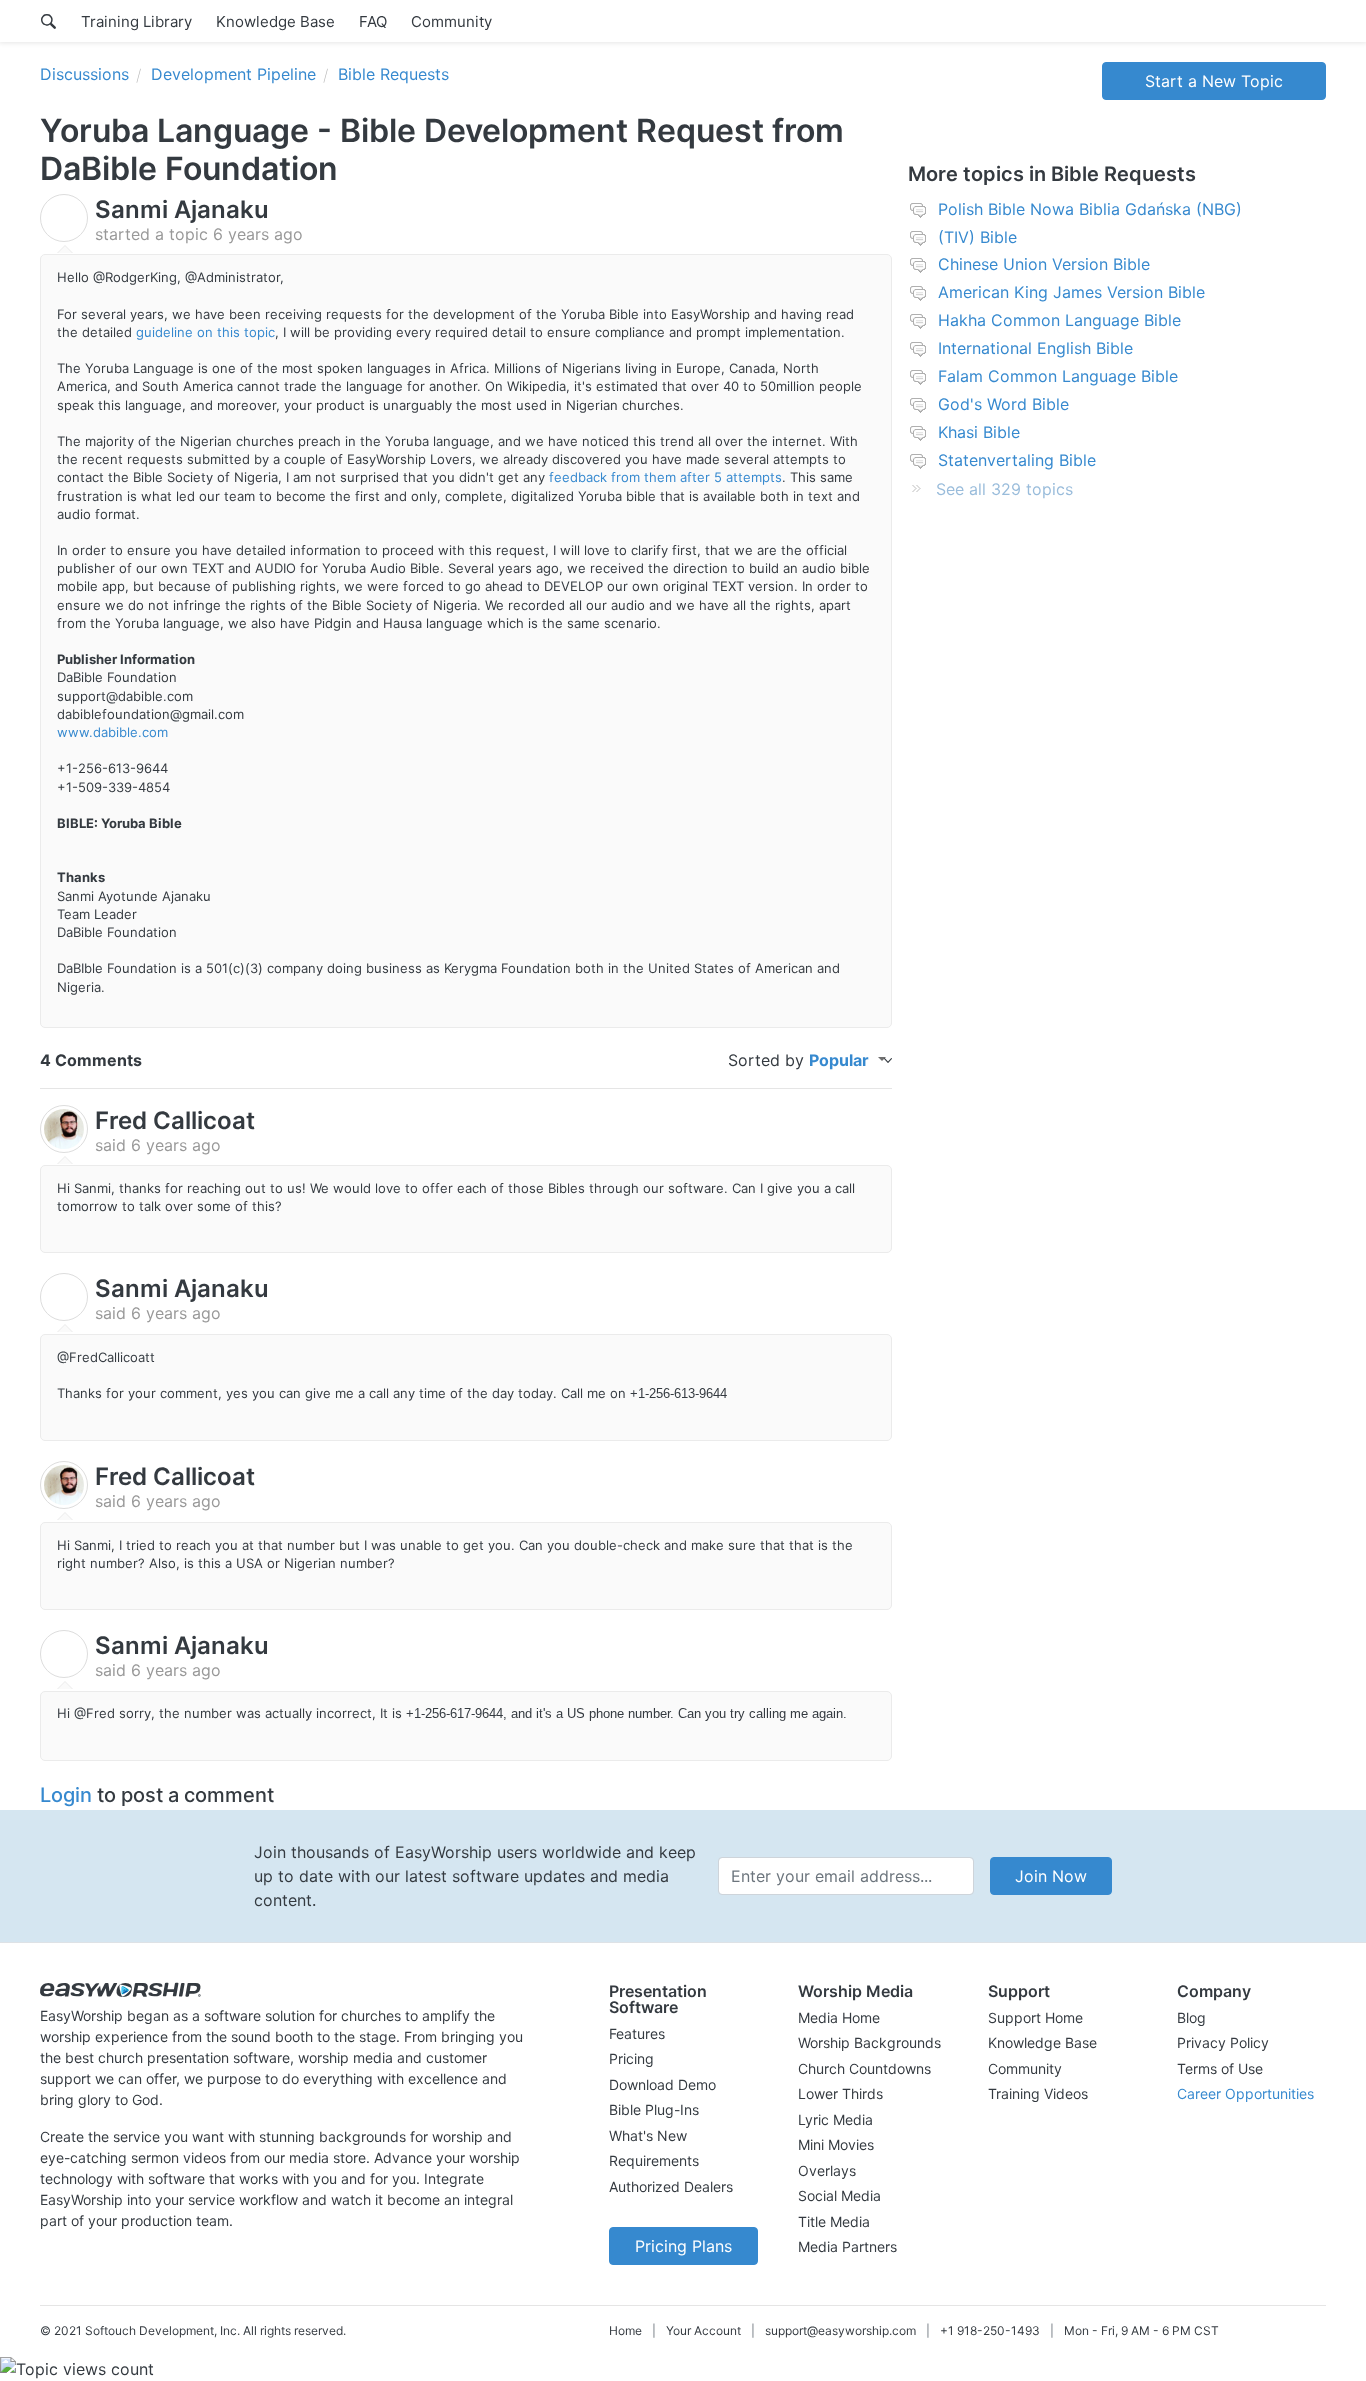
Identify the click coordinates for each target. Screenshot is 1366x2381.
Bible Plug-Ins (654, 2109)
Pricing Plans (683, 2246)
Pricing (631, 2058)
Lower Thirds (840, 2093)
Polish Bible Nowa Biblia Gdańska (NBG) (1090, 209)
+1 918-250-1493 (990, 2330)
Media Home (839, 2017)
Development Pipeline (233, 74)
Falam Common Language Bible (1058, 376)
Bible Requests (393, 74)
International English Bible (1035, 348)
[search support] (48, 21)
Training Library (136, 21)
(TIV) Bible (977, 237)
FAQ (373, 21)
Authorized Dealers (671, 2186)
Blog (1191, 2017)
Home (625, 2330)
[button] (683, 1999)
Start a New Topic (1214, 81)
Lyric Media (835, 2119)
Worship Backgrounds (869, 2042)
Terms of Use (1220, 2068)
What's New (648, 2135)
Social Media (839, 2195)
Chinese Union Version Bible (1044, 264)
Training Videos (1038, 2093)
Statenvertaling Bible (1017, 460)
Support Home (1035, 2017)
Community (451, 21)
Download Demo (662, 2084)
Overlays (827, 2170)
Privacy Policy (1223, 2042)
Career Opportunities (1245, 2093)
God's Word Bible (1003, 404)
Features (637, 2033)
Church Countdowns (864, 2068)
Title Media (834, 2221)
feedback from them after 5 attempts (665, 477)
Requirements (654, 2160)
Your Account (703, 2330)
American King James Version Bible (1071, 292)
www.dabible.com (112, 732)
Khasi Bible (979, 432)
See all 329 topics (1004, 489)
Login (66, 1795)
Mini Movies (836, 2144)
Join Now (1051, 1876)
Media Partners (847, 2246)
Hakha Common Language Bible (1059, 320)
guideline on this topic (205, 332)
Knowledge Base (275, 21)
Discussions (84, 74)
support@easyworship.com (840, 2330)
